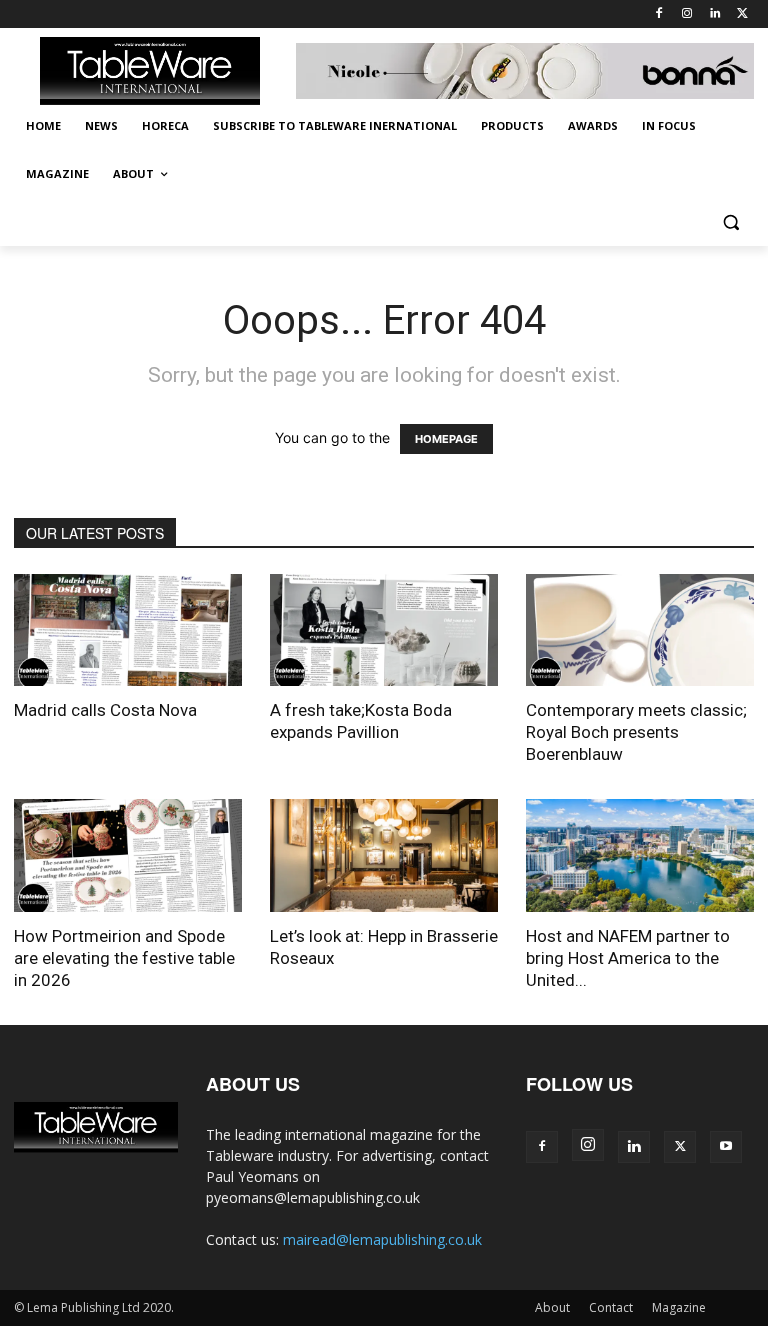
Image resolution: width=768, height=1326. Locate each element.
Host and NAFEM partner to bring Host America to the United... (628, 958)
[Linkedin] (714, 14)
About (552, 1307)
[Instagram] (687, 14)
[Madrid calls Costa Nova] (128, 630)
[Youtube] (726, 1147)
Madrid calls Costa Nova (105, 710)
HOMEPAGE (446, 439)
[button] (730, 222)
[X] (742, 14)
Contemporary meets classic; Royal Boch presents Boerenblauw (636, 732)
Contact (611, 1307)
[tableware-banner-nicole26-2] (525, 71)
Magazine (679, 1307)
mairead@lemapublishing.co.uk (382, 1239)
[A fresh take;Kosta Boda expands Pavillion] (384, 630)
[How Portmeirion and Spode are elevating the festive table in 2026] (128, 855)
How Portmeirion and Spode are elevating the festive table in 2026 (124, 958)
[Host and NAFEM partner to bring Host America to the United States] (640, 855)
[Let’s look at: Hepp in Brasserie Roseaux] (384, 855)
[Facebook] (659, 14)
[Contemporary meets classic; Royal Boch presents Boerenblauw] (640, 630)
